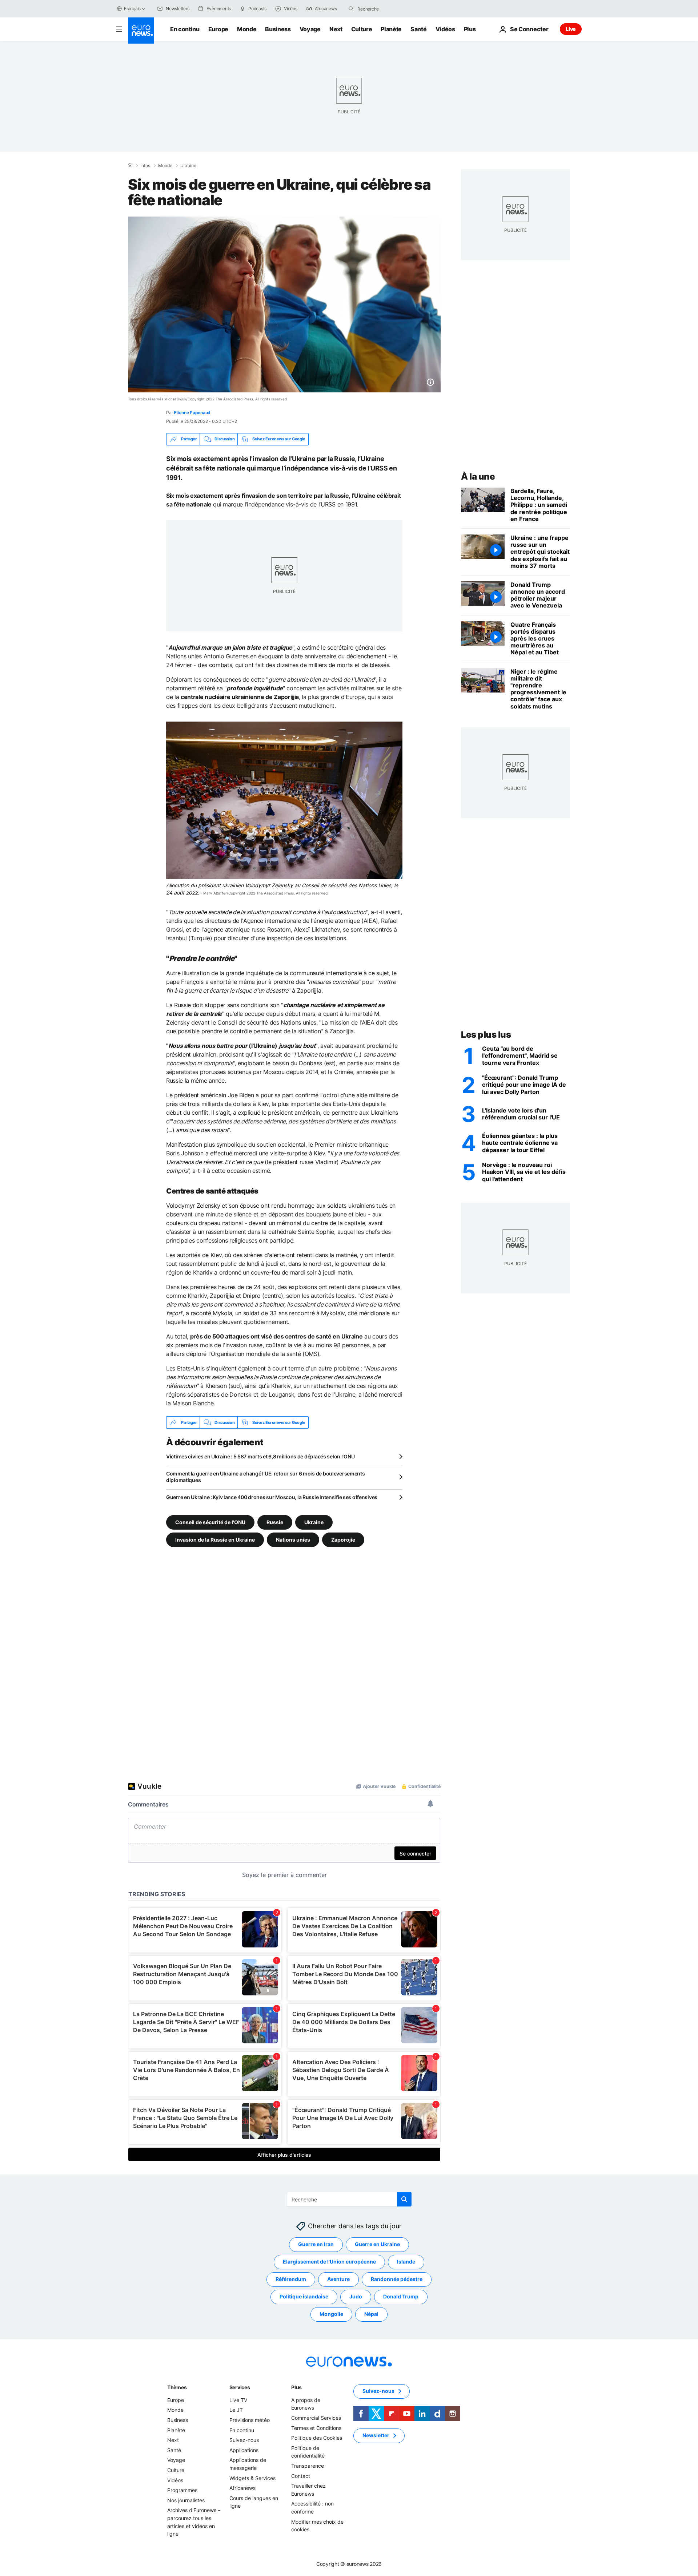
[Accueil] (130, 165)
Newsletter (376, 2436)
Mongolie (331, 2314)
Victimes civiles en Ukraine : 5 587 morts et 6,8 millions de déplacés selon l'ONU (260, 1456)
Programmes (182, 2490)
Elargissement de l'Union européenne (329, 2262)
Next (336, 29)
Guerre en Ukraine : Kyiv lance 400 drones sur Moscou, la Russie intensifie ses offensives (272, 1497)
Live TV (238, 2400)
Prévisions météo (250, 2420)
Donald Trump (401, 2297)
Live (571, 29)
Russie (275, 1522)
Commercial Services (316, 2418)
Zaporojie (343, 1540)
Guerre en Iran (316, 2244)
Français (132, 9)
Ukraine (188, 166)
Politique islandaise (304, 2297)
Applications (244, 2450)
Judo (356, 2297)
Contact (301, 2476)
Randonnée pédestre (397, 2279)
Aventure (338, 2279)
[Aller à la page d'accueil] (141, 31)
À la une (478, 477)
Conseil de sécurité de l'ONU (210, 1522)
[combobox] (388, 9)
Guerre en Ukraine (377, 2244)
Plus (296, 2387)
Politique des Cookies (317, 2438)
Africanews (242, 2488)
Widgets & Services (252, 2478)
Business (278, 29)
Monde (247, 29)
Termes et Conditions (316, 2428)
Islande (406, 2262)
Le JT (236, 2410)
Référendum (291, 2279)
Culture (362, 29)
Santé (418, 29)
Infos (145, 166)
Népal (371, 2314)
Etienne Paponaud (192, 413)
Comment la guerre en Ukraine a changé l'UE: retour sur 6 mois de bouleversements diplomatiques (266, 1477)
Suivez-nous (244, 2440)
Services (240, 2387)
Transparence (308, 2466)
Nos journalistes (186, 2500)
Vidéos (445, 29)
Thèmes (177, 2387)
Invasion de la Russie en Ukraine (215, 1540)
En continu (185, 29)
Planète (391, 29)
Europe (218, 29)
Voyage (310, 29)
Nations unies (293, 1540)
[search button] (351, 9)
